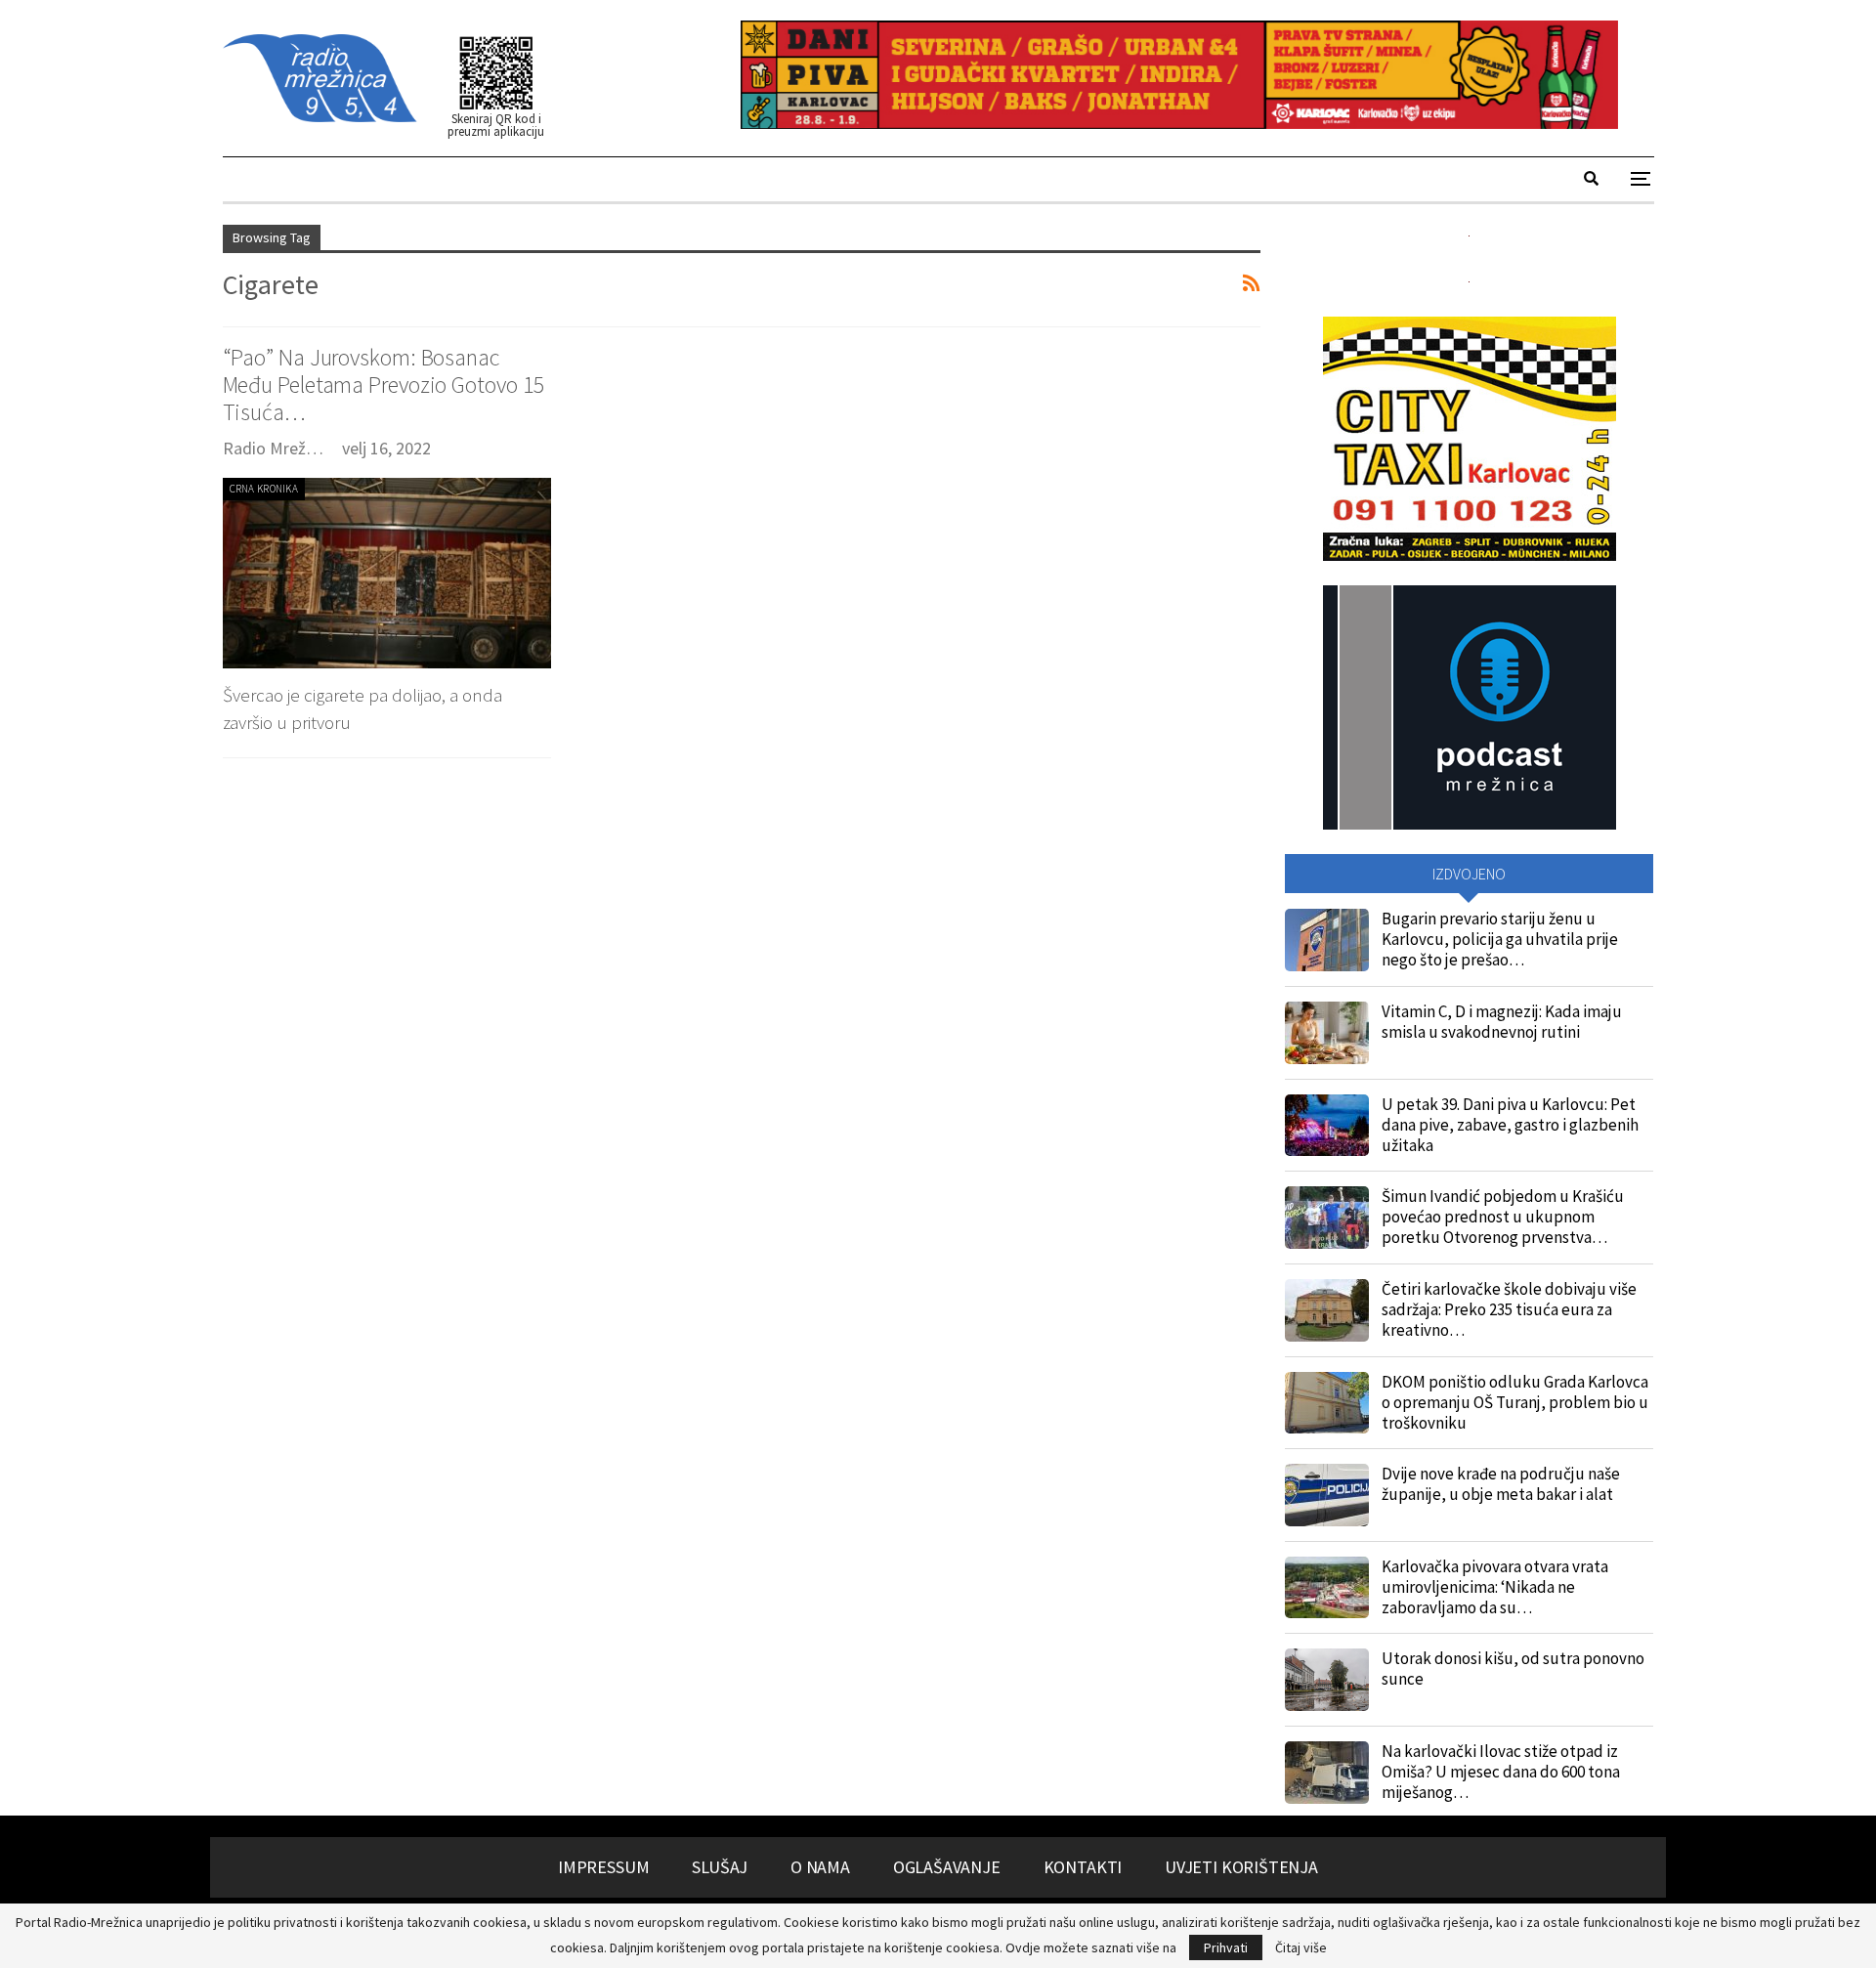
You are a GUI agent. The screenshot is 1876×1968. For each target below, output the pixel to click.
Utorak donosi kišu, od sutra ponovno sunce (1513, 1669)
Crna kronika (264, 489)
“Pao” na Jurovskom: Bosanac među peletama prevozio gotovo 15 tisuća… (384, 385)
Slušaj (720, 1867)
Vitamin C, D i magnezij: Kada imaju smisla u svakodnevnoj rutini (1502, 1022)
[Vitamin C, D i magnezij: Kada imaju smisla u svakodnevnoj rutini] (1327, 1033)
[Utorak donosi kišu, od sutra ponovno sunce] (1327, 1680)
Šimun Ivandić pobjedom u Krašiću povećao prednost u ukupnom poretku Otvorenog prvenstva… (1503, 1217)
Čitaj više (1301, 1947)
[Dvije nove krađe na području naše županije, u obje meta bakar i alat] (1327, 1495)
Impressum (603, 1867)
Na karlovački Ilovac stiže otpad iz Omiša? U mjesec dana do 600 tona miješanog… (1501, 1772)
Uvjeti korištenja (1241, 1867)
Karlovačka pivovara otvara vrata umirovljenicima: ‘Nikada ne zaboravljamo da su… (1495, 1587)
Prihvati (1226, 1947)
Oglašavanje (947, 1867)
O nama (820, 1867)
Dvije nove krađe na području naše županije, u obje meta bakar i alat (1501, 1484)
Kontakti (1083, 1867)
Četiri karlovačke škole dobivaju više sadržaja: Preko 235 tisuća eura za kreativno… (1509, 1309)
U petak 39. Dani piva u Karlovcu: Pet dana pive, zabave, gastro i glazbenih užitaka (1510, 1125)
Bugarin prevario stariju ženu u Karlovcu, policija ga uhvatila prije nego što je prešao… (1500, 939)
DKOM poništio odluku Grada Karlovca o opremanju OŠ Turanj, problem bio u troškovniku (1515, 1402)
